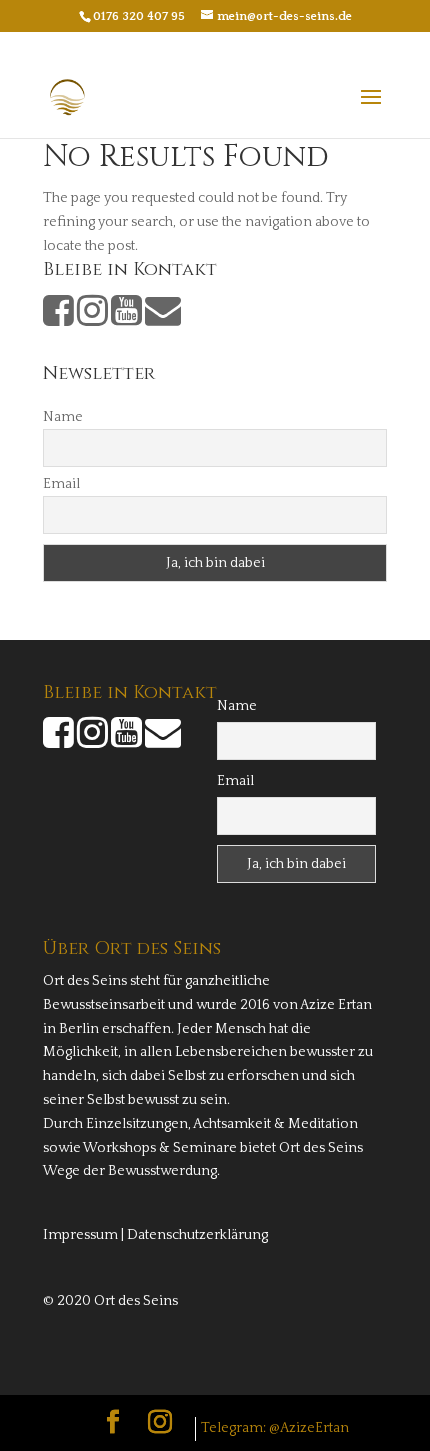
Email (61, 484)
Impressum (80, 1235)
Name (63, 417)
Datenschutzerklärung (197, 1235)
